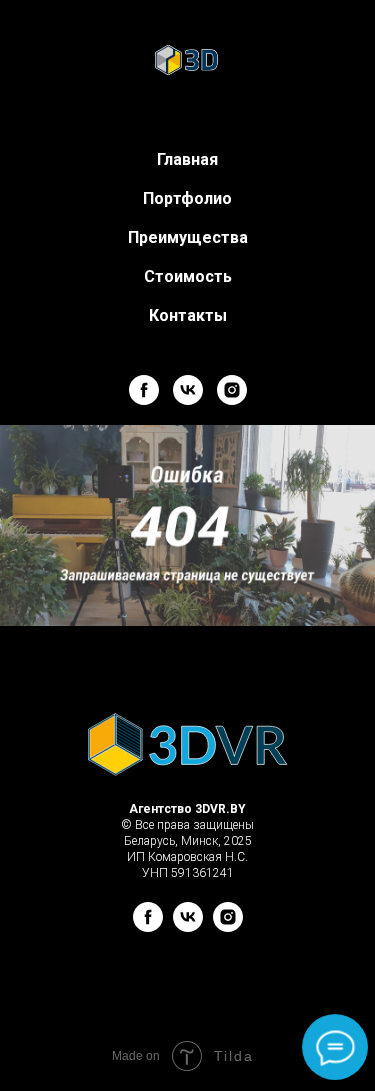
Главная (187, 159)
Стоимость (188, 276)
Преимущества (188, 237)
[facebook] (144, 390)
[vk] (188, 390)
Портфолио (187, 198)
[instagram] (232, 390)
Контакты (188, 315)
